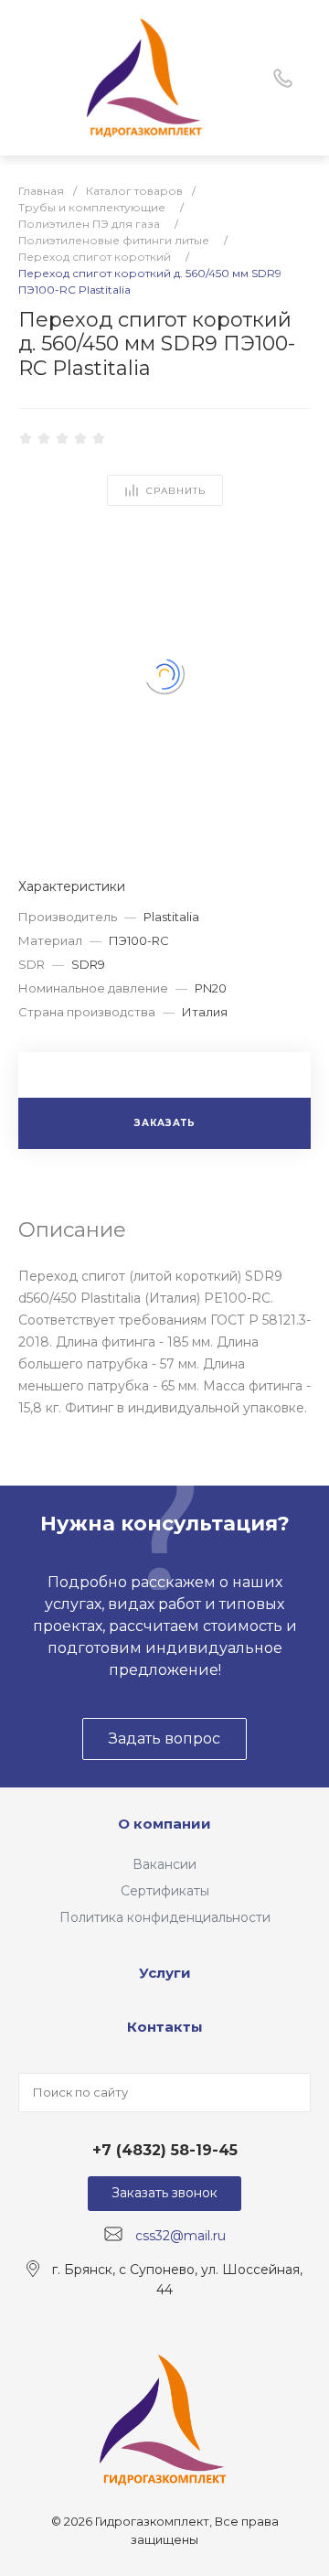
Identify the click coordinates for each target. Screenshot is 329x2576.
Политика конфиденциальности (165, 1917)
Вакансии (164, 1864)
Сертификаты (165, 1891)
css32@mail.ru (180, 2235)
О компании (164, 1824)
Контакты (165, 2027)
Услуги (165, 1973)
